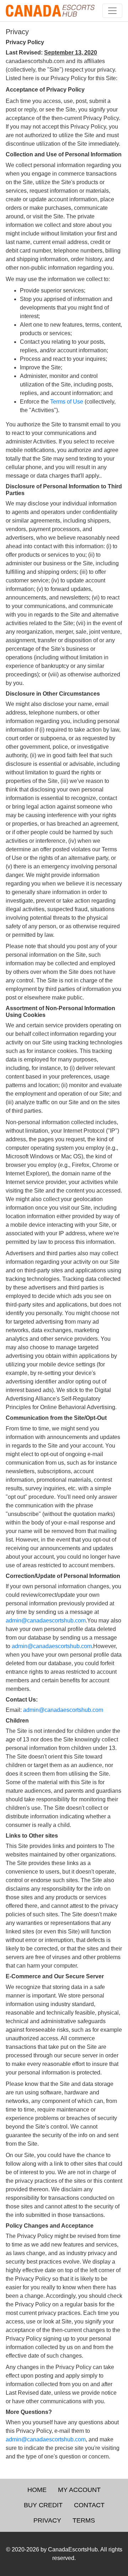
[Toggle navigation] (112, 11)
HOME (37, 2490)
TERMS (84, 2520)
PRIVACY (47, 2520)
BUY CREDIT (43, 2505)
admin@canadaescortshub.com (46, 1621)
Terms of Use (67, 402)
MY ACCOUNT (79, 2490)
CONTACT (89, 2505)
